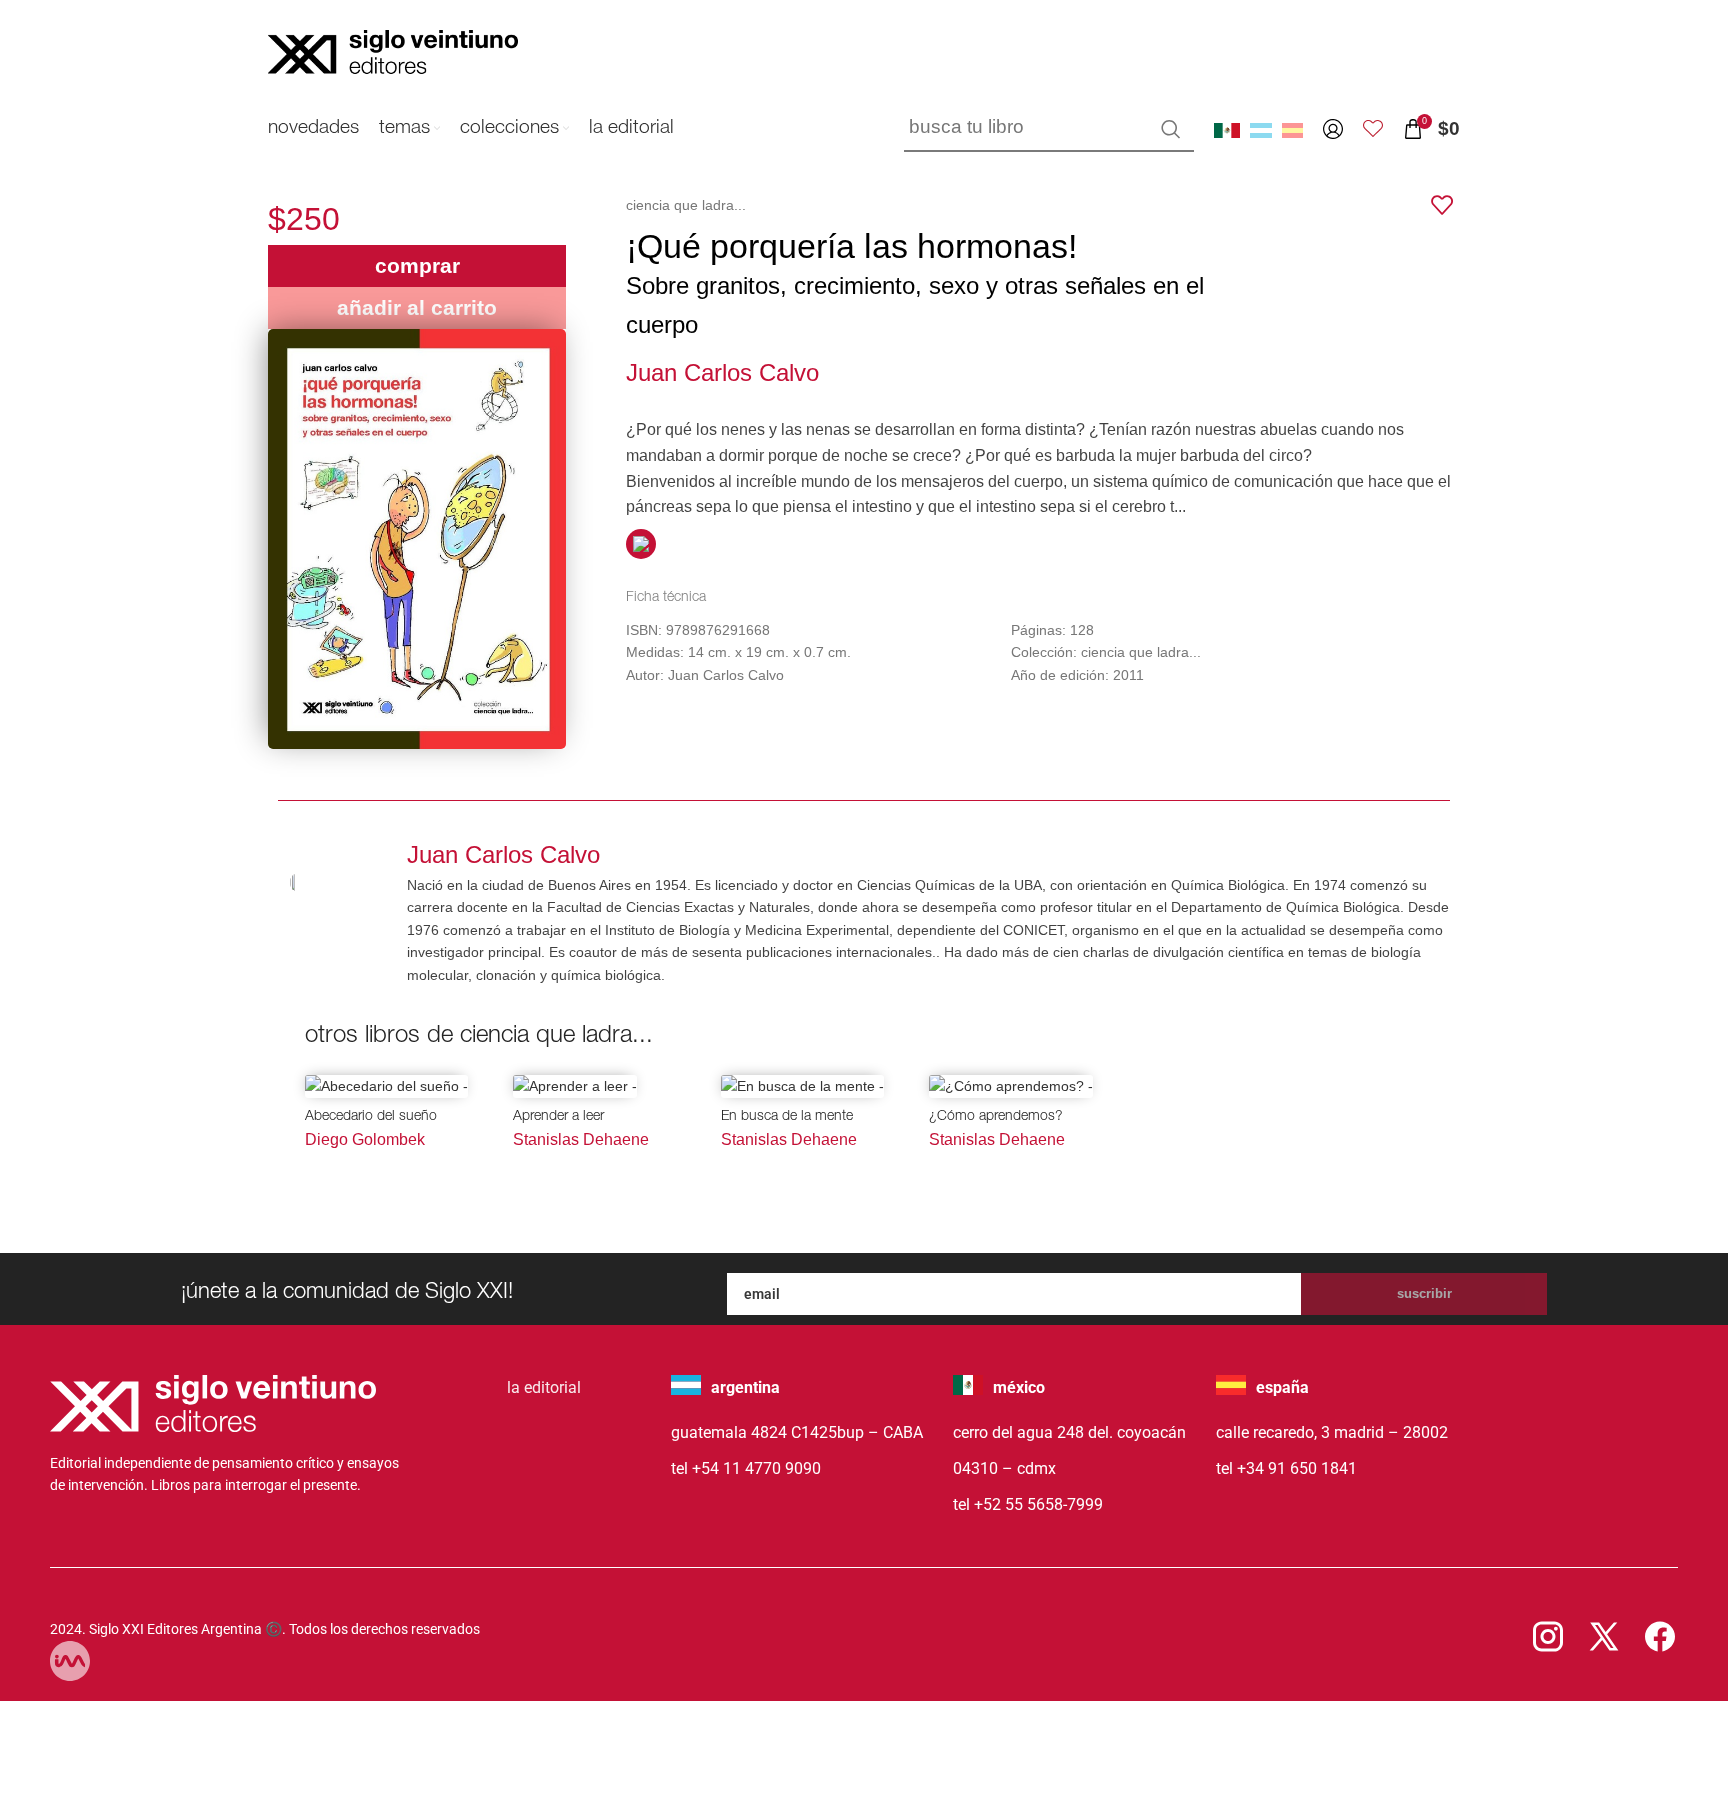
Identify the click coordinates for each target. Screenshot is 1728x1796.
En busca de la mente (787, 1117)
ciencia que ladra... (686, 205)
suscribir (1424, 1293)
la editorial (544, 1387)
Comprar (417, 265)
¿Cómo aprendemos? (996, 1117)
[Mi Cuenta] (1333, 129)
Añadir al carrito (417, 307)
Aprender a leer (558, 1117)
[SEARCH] (1171, 129)
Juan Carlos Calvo (722, 372)
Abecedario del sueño (371, 1117)
